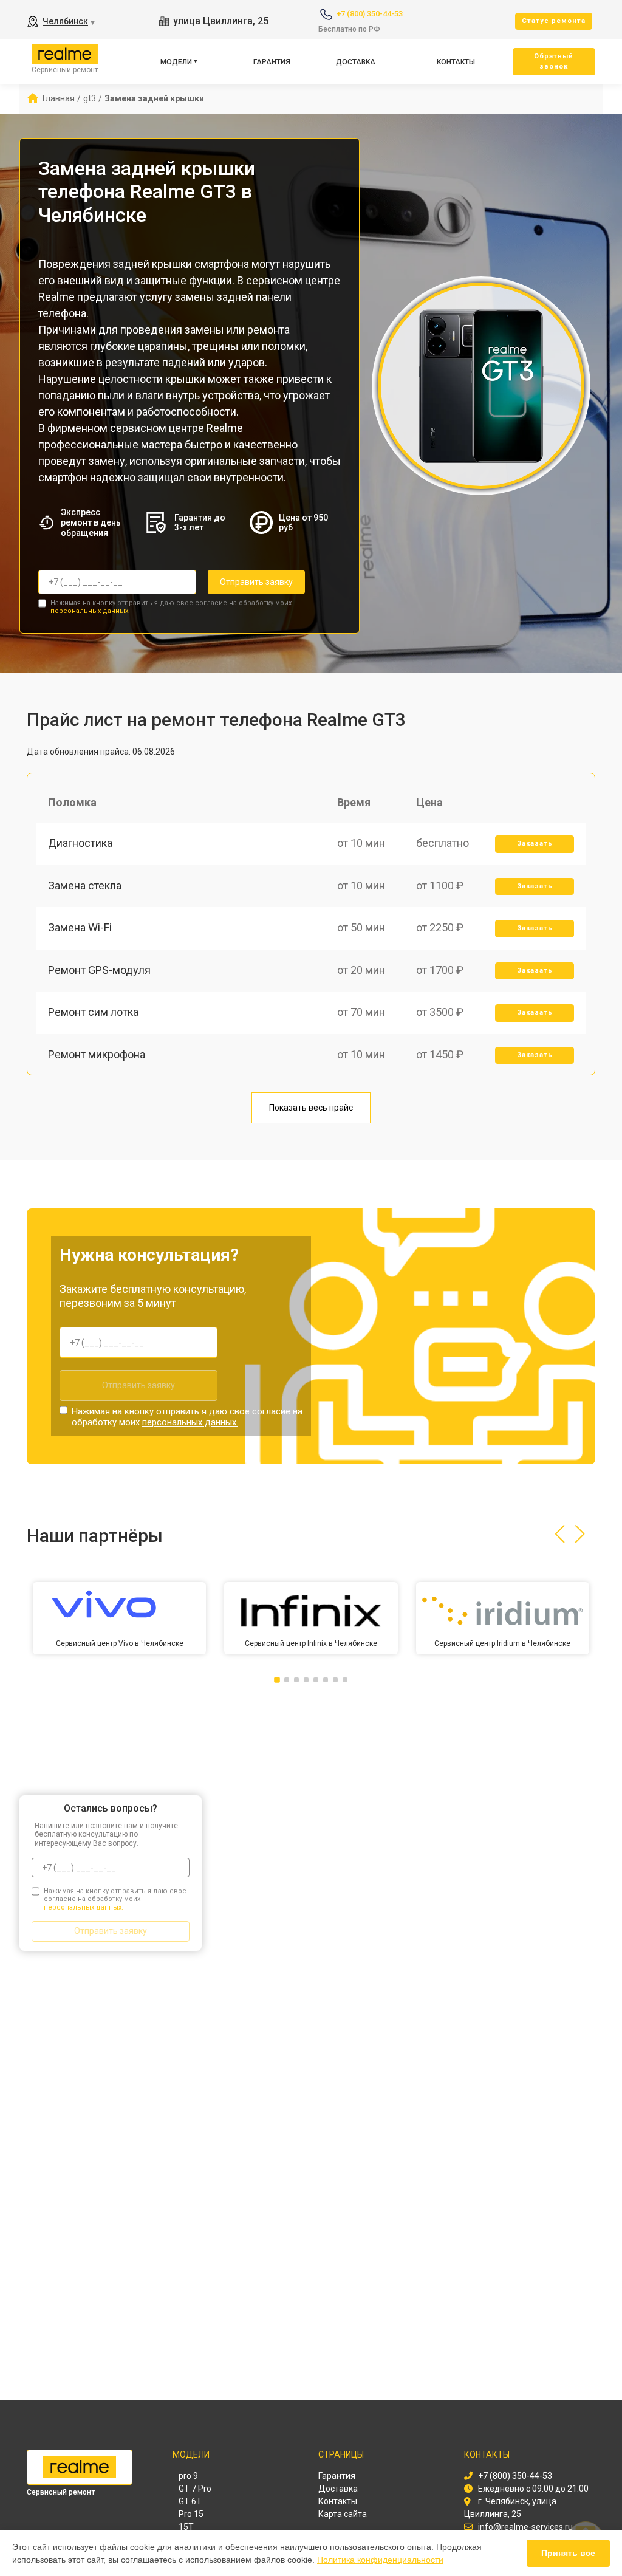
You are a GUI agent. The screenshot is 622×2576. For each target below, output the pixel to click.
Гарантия (272, 62)
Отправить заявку (256, 582)
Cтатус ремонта (554, 21)
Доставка (356, 62)
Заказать (535, 844)
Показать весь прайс (311, 1108)
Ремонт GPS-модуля (99, 970)
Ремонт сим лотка (93, 1012)
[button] (560, 1534)
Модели (176, 62)
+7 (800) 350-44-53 (370, 14)
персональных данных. (90, 611)
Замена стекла (85, 885)
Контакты (456, 62)
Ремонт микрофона (97, 1054)
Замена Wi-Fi (80, 927)
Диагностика (80, 843)
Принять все (568, 2553)
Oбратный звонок (554, 61)
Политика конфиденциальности (380, 2560)
